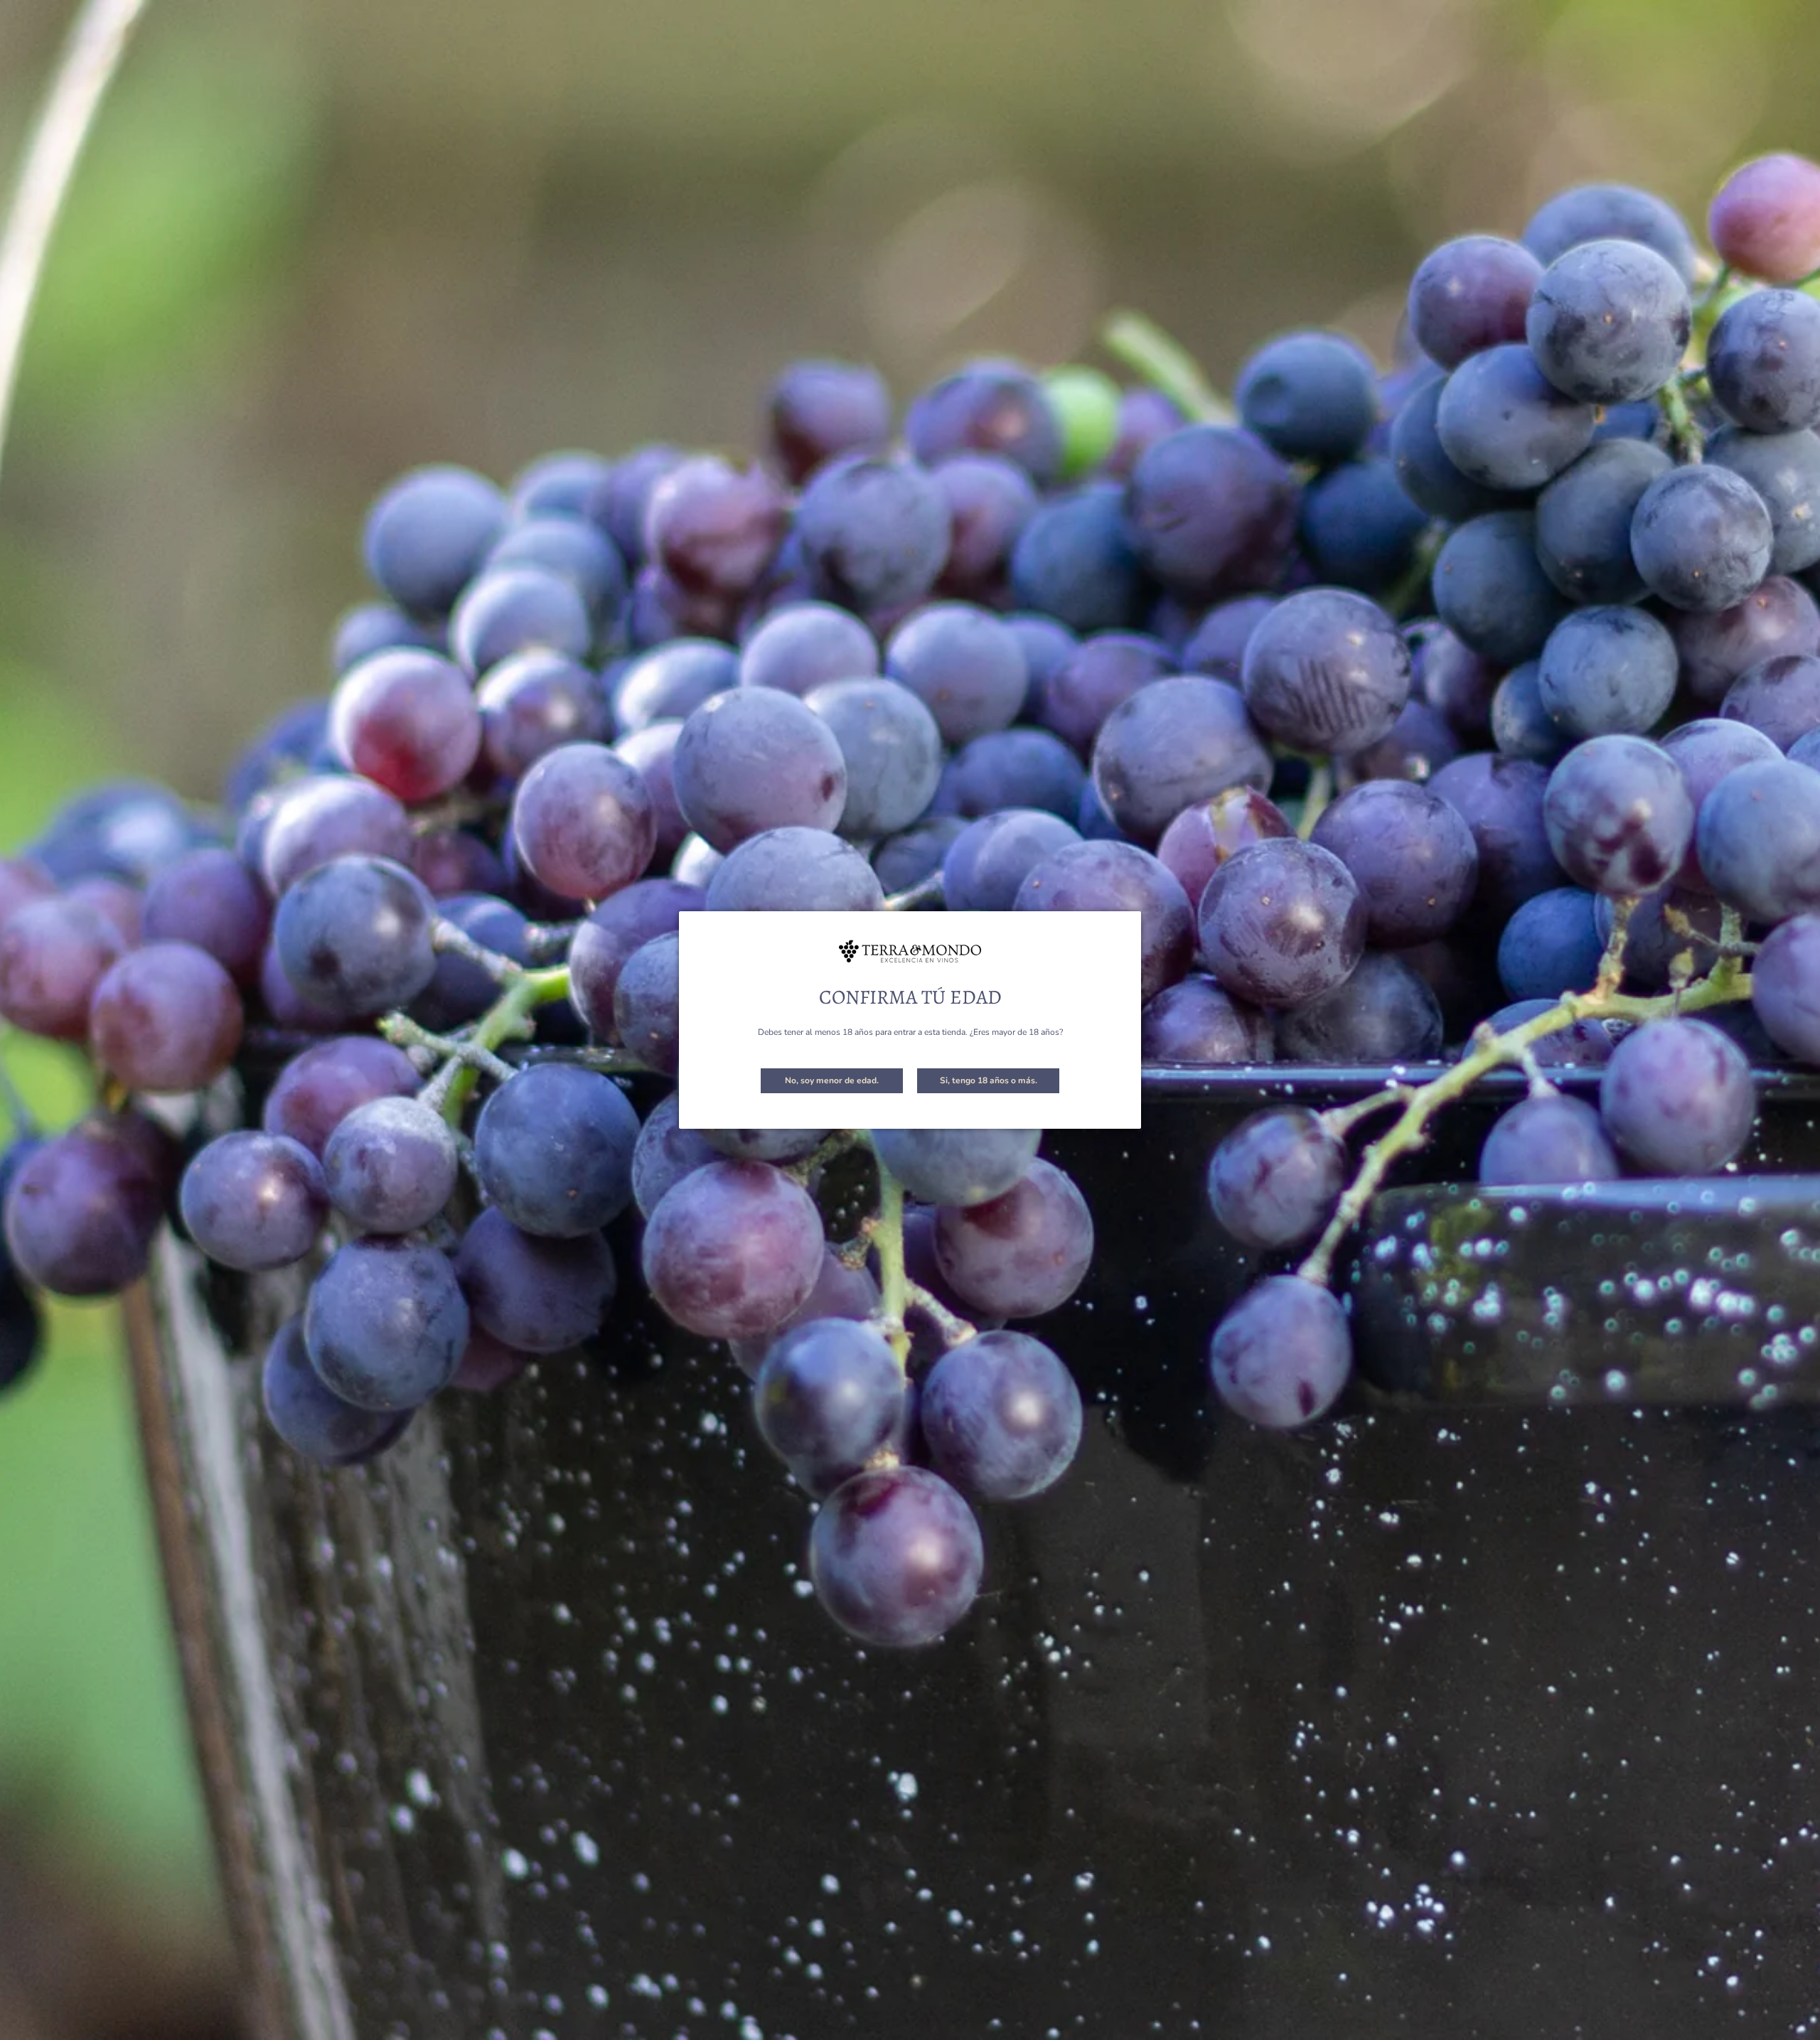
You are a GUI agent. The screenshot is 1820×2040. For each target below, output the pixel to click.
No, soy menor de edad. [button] (832, 1080)
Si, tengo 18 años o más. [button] (989, 1080)
